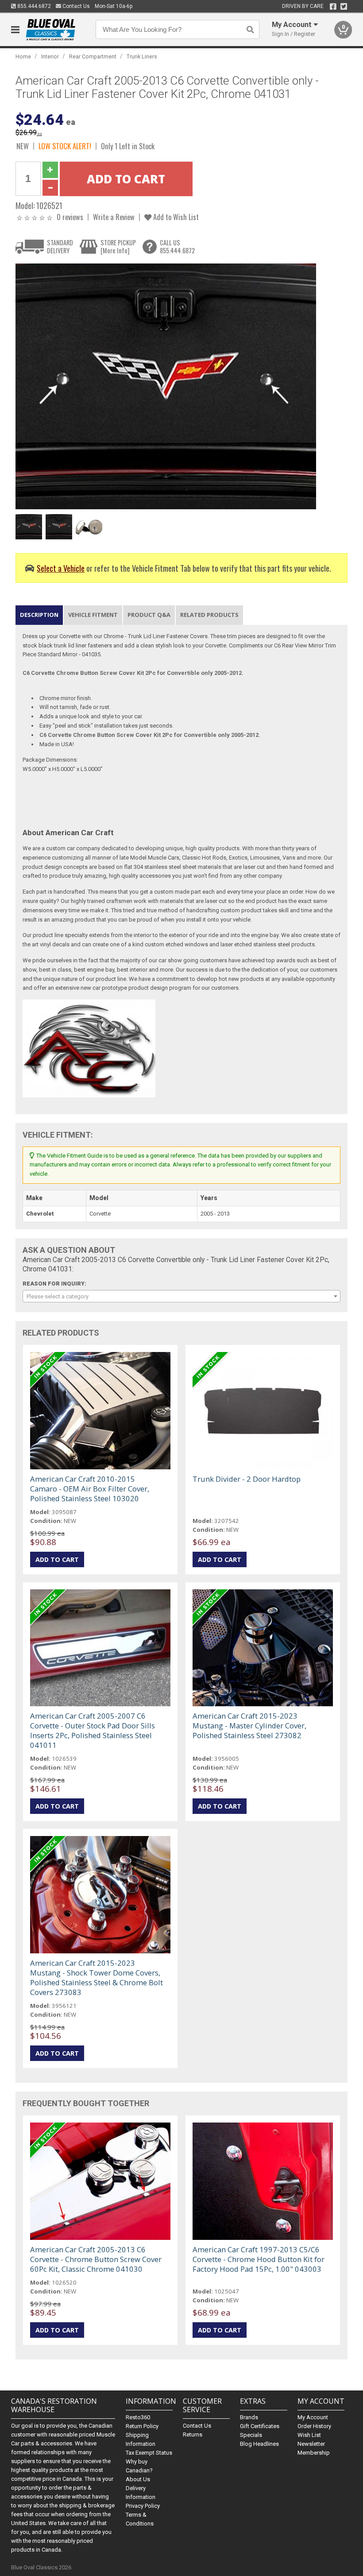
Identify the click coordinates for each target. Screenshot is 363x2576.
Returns (193, 2435)
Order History (314, 2426)
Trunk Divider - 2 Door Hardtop (247, 1479)
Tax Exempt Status (149, 2453)
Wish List (309, 2435)
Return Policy (142, 2426)
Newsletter (311, 2444)
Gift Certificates (260, 2426)
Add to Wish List (175, 217)
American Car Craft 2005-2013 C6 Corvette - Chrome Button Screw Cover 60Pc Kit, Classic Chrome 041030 (96, 2259)
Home (23, 56)
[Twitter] (344, 7)
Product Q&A (149, 615)
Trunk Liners (142, 56)
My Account (313, 2417)
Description (39, 615)
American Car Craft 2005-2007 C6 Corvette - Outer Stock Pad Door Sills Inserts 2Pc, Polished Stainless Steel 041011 (93, 1730)
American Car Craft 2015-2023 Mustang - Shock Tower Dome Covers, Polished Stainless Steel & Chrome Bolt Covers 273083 (97, 1978)
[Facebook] (333, 7)
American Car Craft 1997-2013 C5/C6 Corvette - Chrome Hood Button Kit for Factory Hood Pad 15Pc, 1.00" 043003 (259, 2259)
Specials (251, 2435)
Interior (50, 56)
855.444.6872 (33, 6)
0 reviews (70, 217)
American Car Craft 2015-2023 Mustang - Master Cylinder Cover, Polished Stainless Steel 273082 (249, 1726)
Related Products (209, 615)
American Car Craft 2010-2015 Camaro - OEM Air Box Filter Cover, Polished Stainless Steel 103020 (90, 1489)
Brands (249, 2417)
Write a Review (114, 217)
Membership (314, 2453)
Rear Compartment (93, 56)
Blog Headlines (259, 2444)
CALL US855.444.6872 (177, 246)
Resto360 (138, 2417)
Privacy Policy (143, 2506)
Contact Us (75, 6)
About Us (138, 2479)
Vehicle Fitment (93, 615)
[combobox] (182, 1296)
